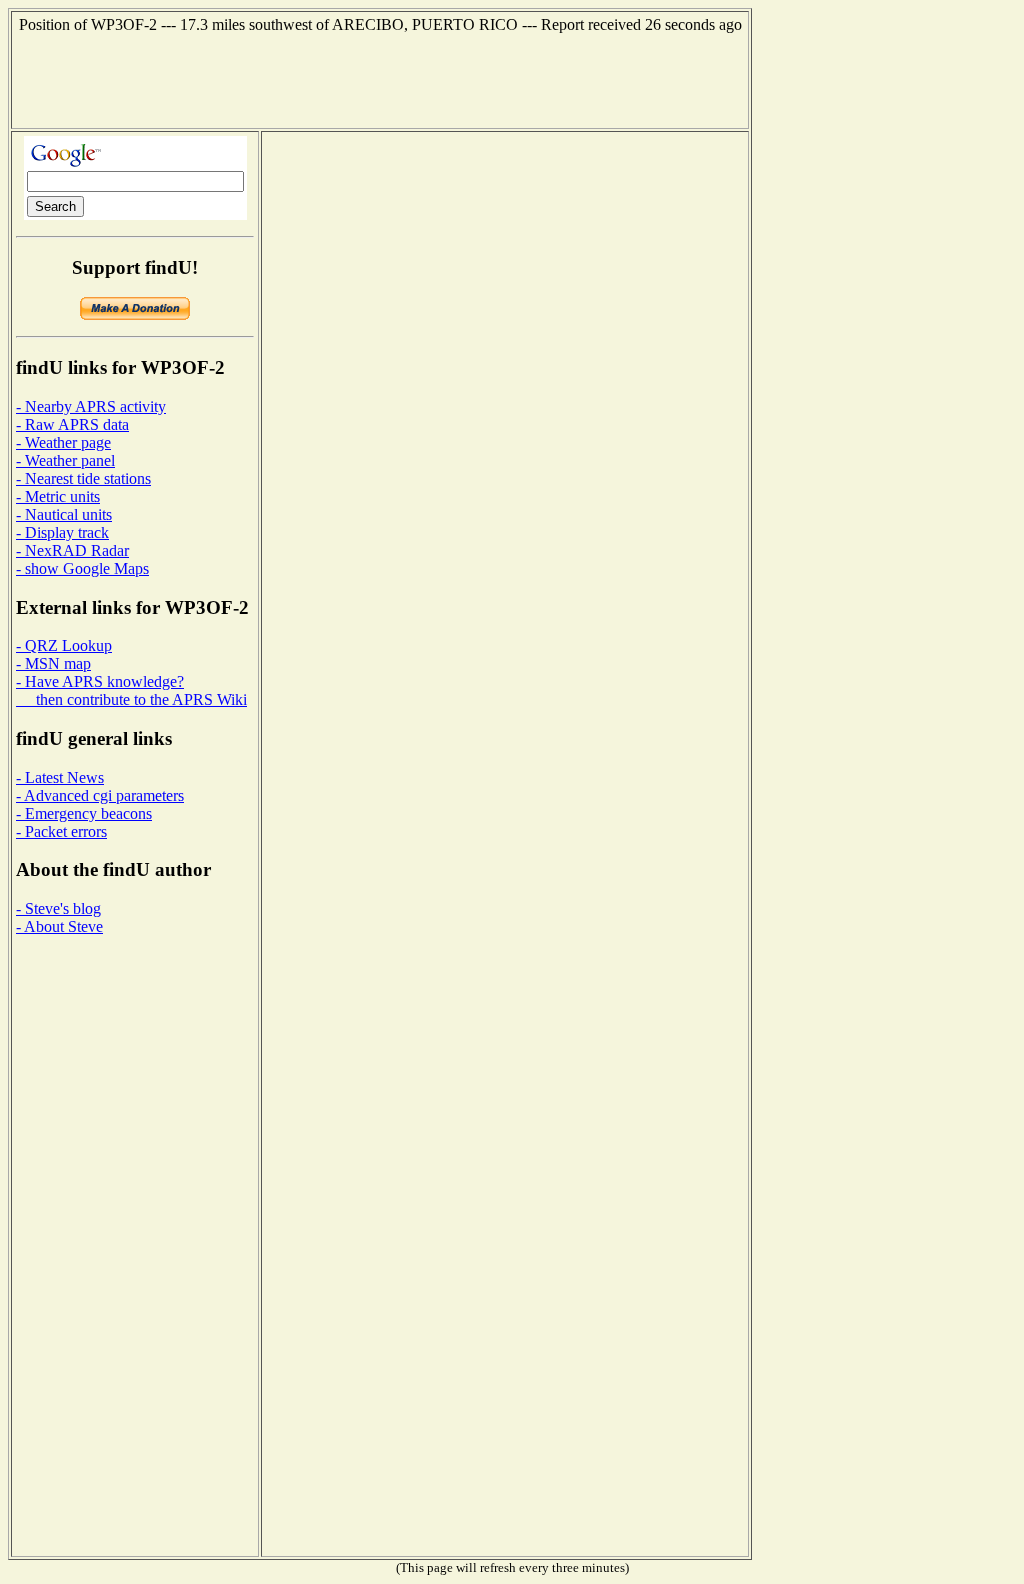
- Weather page (63, 442)
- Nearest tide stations (83, 478)
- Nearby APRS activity (91, 406)
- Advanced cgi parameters (100, 795)
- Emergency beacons (84, 813)
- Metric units (58, 496)
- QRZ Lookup (64, 645)
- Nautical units (64, 514)
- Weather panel (65, 460)
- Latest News (60, 777)
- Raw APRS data (72, 424)
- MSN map (53, 663)
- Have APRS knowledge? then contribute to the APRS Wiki (131, 690)
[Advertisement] (380, 79)
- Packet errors (61, 831)
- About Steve (59, 926)
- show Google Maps (82, 568)
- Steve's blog (58, 908)
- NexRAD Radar (72, 550)
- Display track (62, 532)
